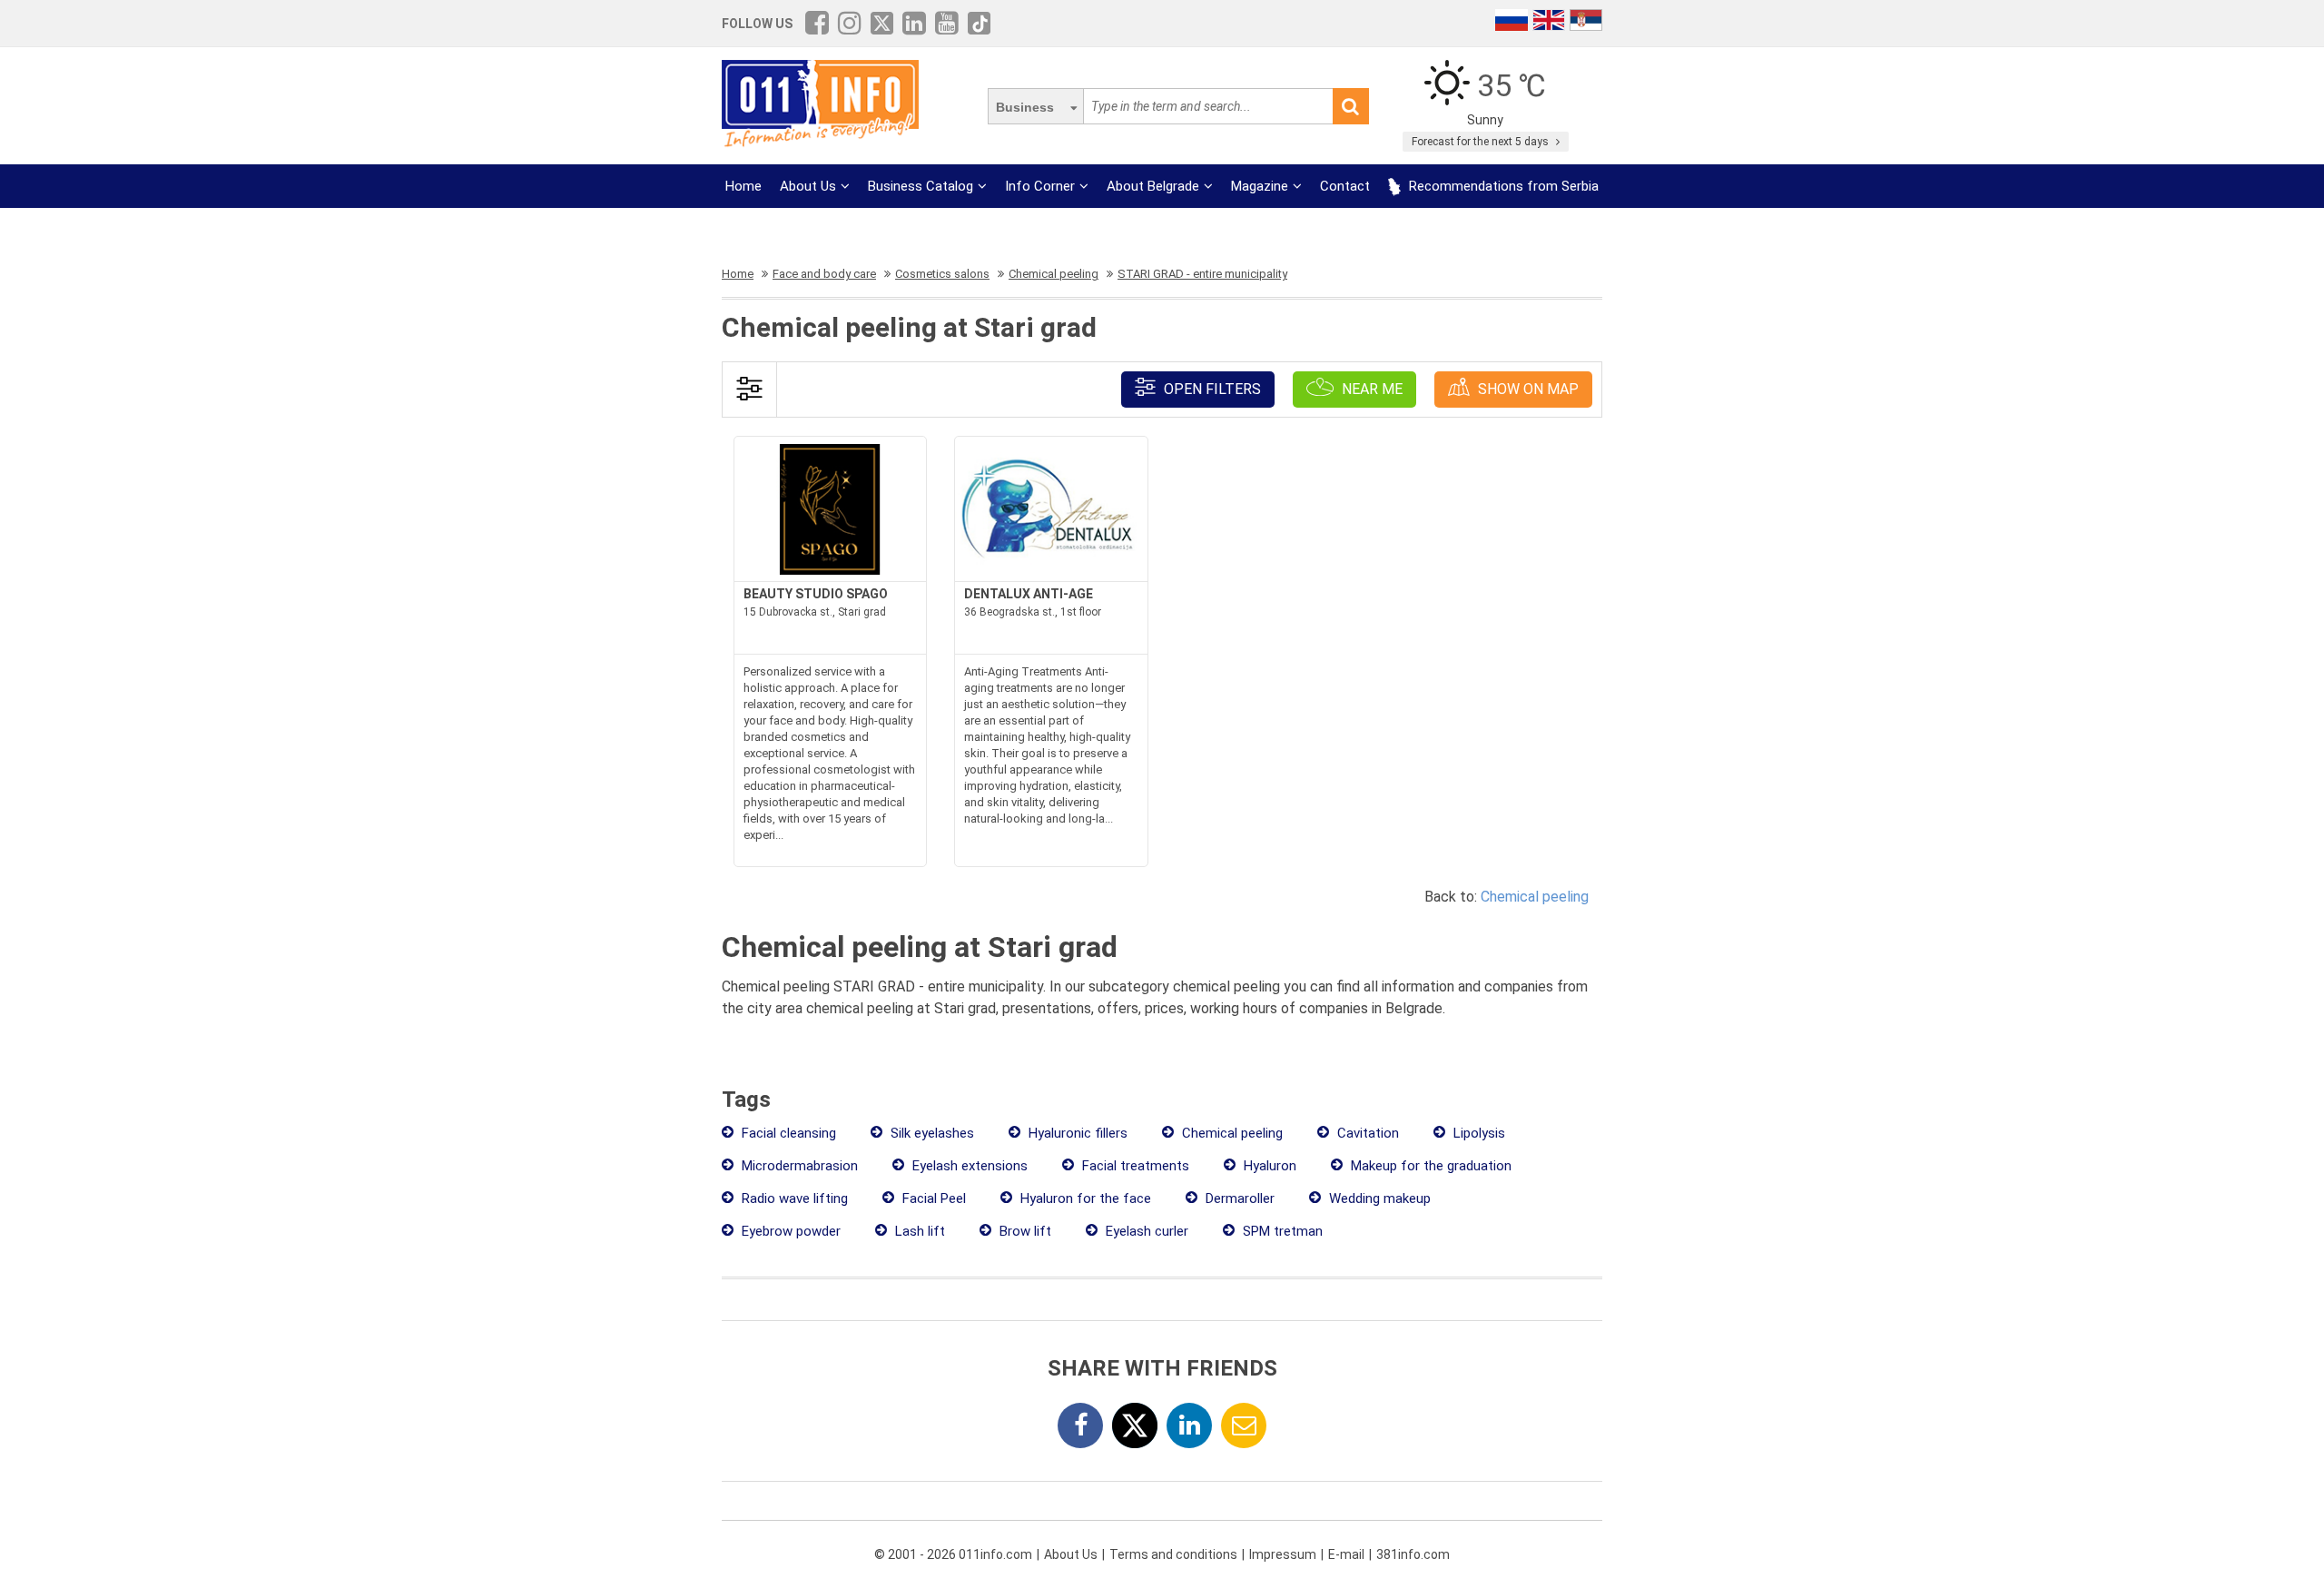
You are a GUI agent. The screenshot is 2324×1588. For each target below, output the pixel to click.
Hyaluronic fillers (1076, 1133)
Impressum (1283, 1554)
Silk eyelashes (931, 1133)
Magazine (1260, 186)
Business (1025, 107)
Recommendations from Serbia (1502, 186)
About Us (808, 186)
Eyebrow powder (789, 1231)
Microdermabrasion (798, 1166)
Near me (1370, 389)
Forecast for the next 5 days (1482, 142)
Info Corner (1040, 186)
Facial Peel (932, 1198)
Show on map (1526, 389)
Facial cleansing (787, 1133)
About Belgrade (1153, 186)
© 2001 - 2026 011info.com (953, 1554)
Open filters (1211, 389)
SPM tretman (1281, 1231)
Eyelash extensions (968, 1166)
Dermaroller (1238, 1198)
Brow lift (1024, 1231)
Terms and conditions (1173, 1554)
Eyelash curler (1145, 1231)
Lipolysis (1477, 1133)
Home (743, 186)
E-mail (1346, 1554)
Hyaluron (1268, 1166)
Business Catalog (921, 186)
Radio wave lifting (793, 1198)
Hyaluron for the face (1084, 1198)
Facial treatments (1134, 1166)
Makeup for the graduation (1429, 1166)
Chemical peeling (1535, 897)
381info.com (1413, 1554)
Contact (1345, 186)
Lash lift (918, 1231)
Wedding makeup (1378, 1198)
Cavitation (1366, 1133)
